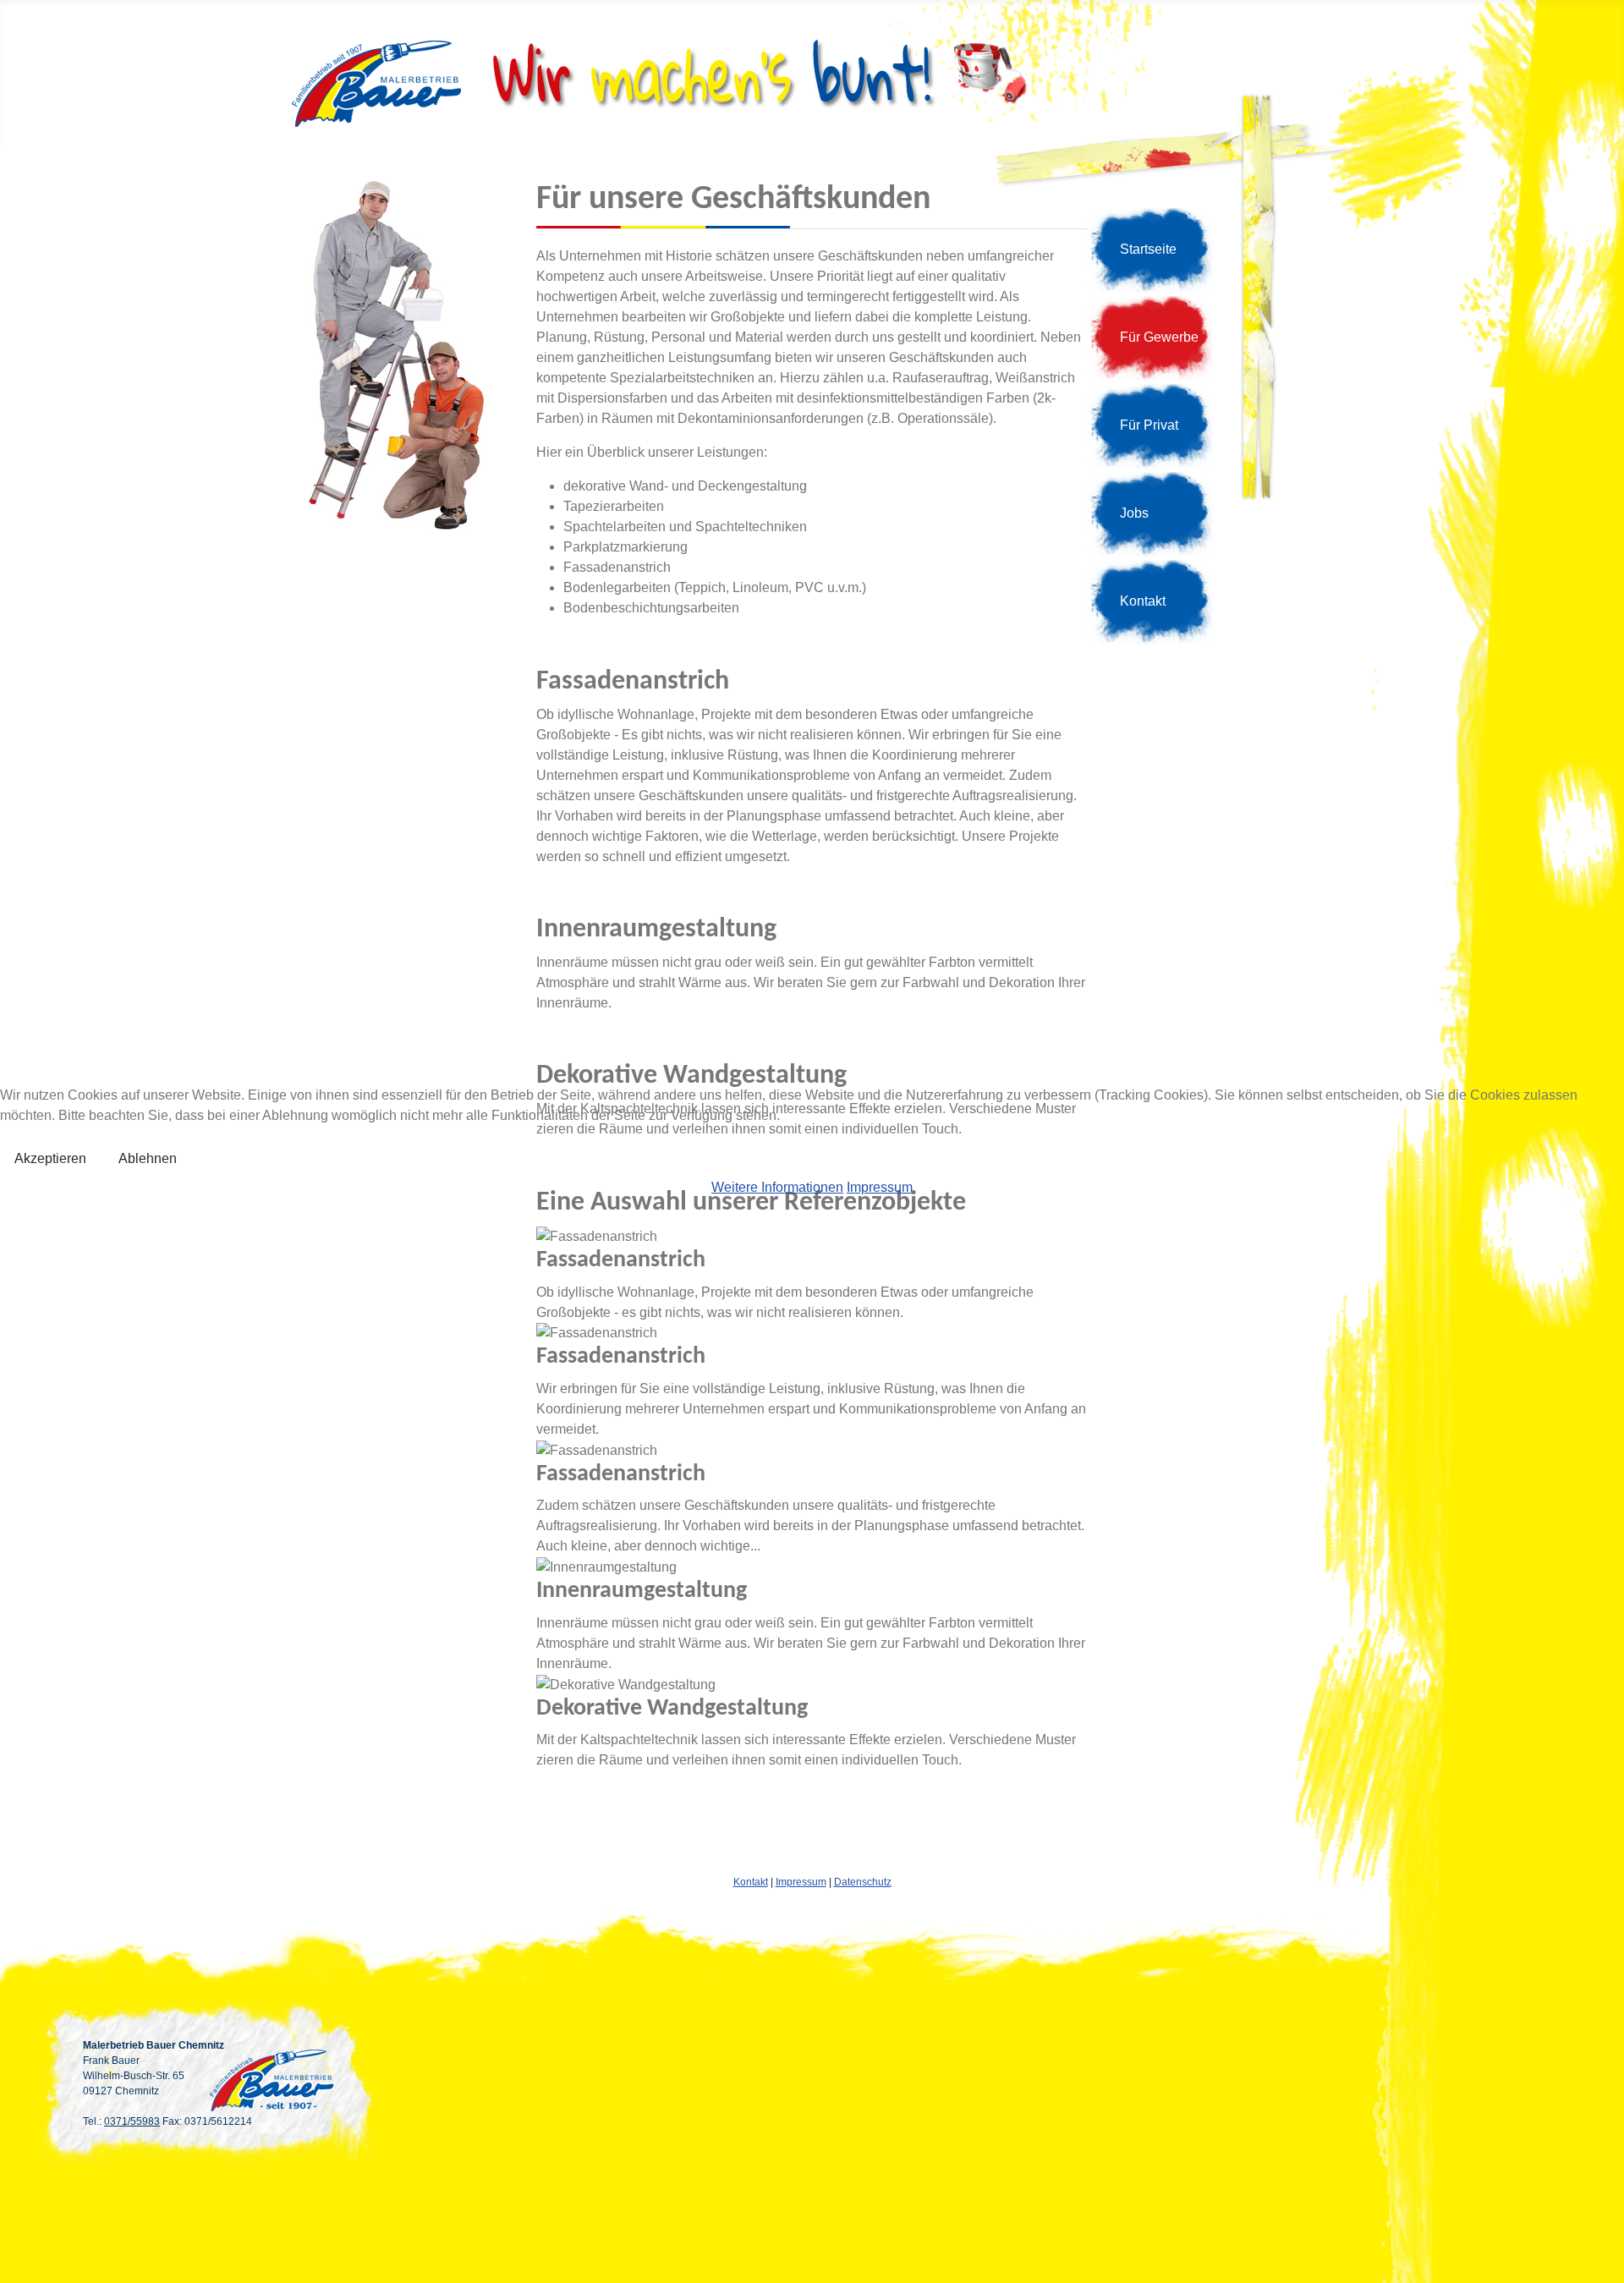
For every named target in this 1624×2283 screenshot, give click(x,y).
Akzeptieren (50, 1158)
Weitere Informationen (777, 1187)
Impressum (880, 1187)
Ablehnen (148, 1158)
